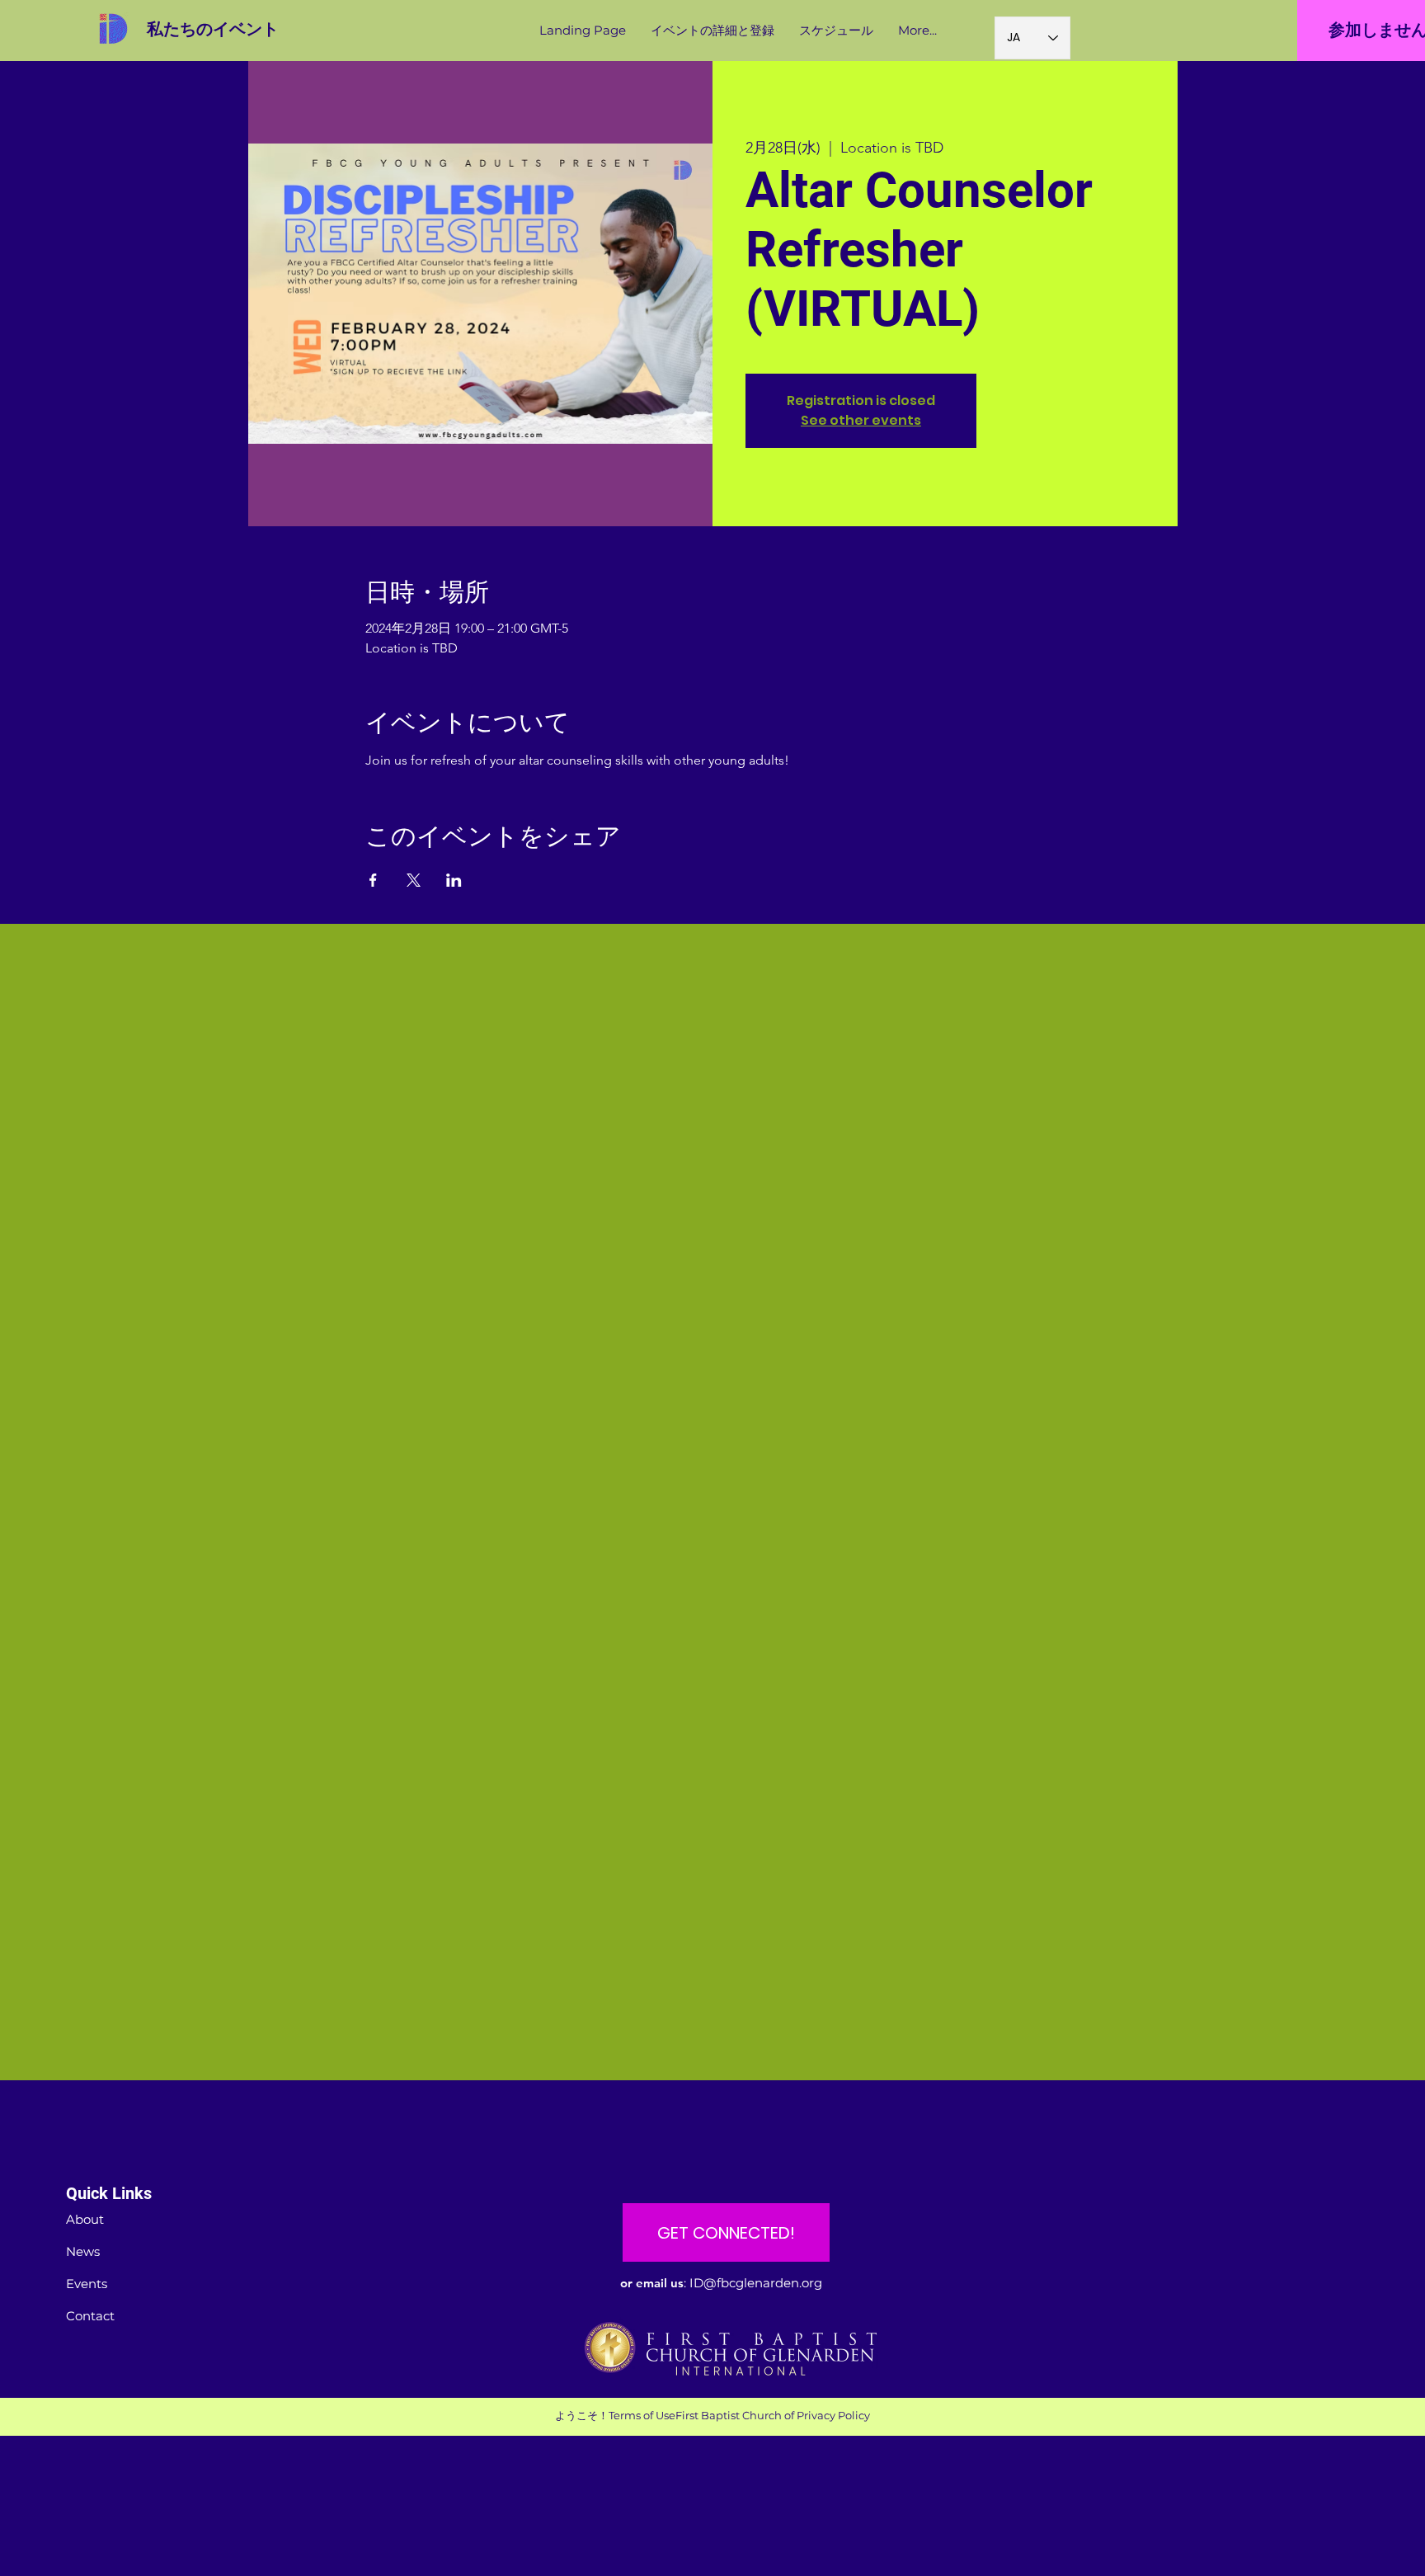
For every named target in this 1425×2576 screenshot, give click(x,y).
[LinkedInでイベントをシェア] (454, 880)
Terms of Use (642, 2415)
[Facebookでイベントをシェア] (373, 880)
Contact (90, 2316)
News (83, 2251)
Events (87, 2284)
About (85, 2219)
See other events (861, 420)
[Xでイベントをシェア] (414, 880)
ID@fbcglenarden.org (756, 2283)
